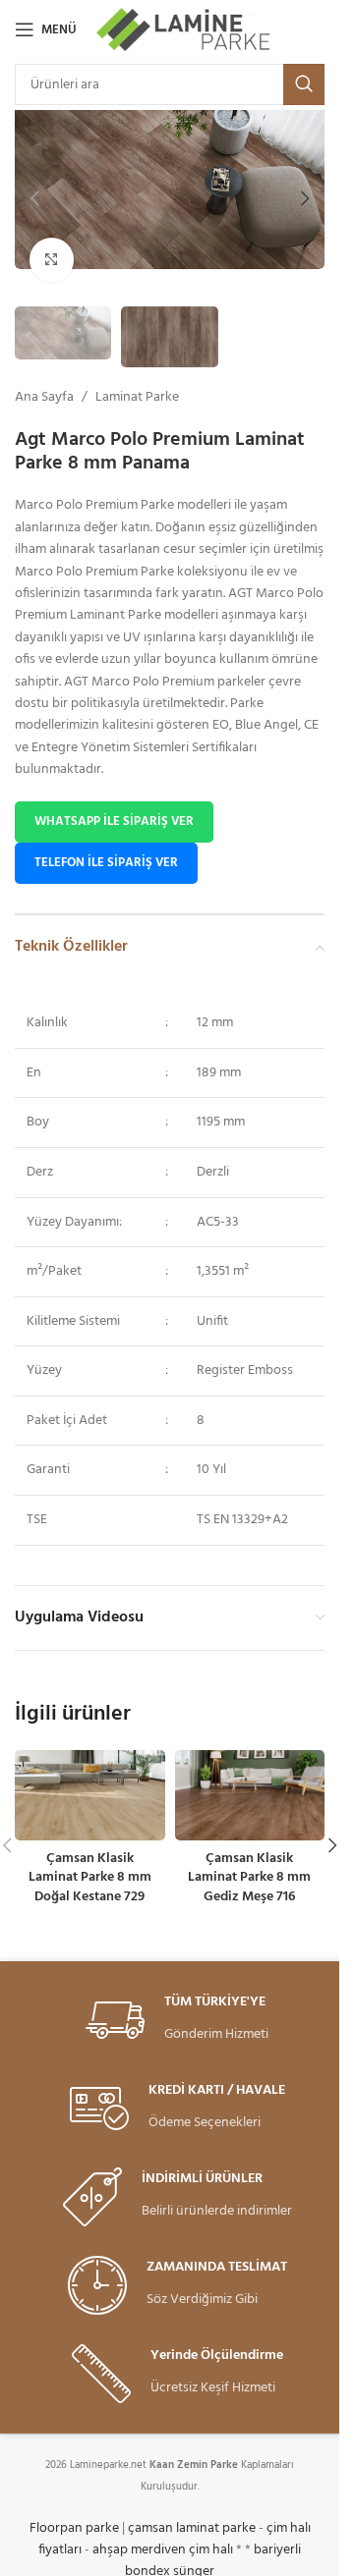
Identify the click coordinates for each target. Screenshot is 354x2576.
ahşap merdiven (139, 2550)
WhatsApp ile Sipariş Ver (114, 822)
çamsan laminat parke (192, 2528)
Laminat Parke (137, 398)
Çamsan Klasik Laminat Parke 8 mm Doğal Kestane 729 (90, 1878)
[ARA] (304, 84)
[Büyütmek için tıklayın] (52, 260)
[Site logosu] (184, 30)
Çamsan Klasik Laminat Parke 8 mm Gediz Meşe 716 (249, 1878)
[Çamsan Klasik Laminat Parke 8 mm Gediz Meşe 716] (250, 1795)
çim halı (211, 2550)
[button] (34, 198)
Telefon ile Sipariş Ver (106, 863)
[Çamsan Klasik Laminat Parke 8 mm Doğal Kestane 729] (90, 1795)
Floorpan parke (74, 2528)
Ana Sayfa (44, 398)
